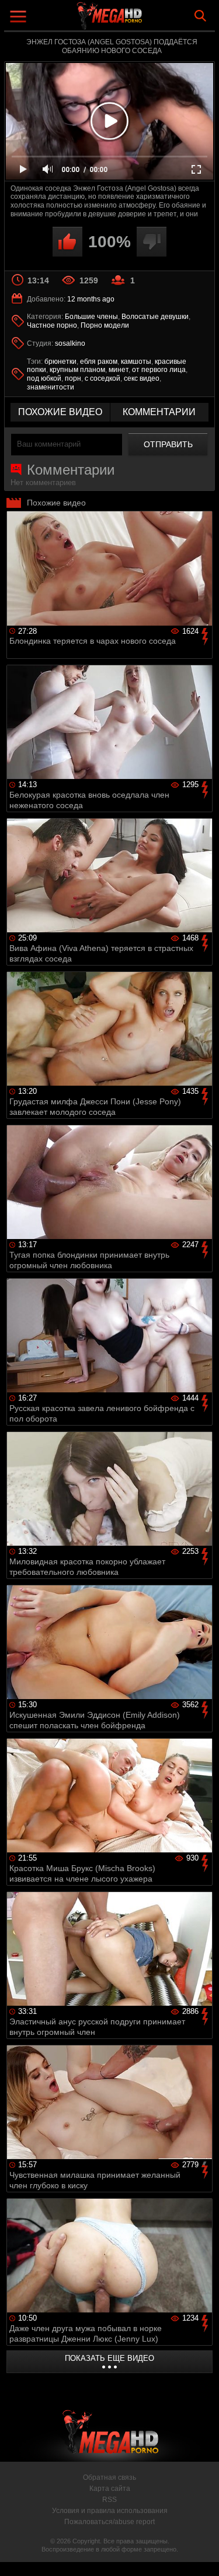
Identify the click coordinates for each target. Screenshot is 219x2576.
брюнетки (60, 362)
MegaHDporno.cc (142, 20)
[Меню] (20, 18)
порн (73, 378)
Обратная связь (109, 2477)
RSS (109, 2500)
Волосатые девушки (155, 317)
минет (119, 370)
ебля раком (99, 362)
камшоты (136, 362)
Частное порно (52, 325)
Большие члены (91, 317)
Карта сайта (110, 2489)
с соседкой (102, 378)
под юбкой (44, 378)
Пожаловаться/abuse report (109, 2522)
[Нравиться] (67, 242)
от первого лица (159, 370)
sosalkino (70, 343)
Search (200, 16)
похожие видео (60, 412)
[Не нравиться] (152, 242)
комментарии (159, 412)
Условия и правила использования (110, 2511)
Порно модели (105, 325)
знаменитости (51, 387)
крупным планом (77, 370)
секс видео (142, 378)
